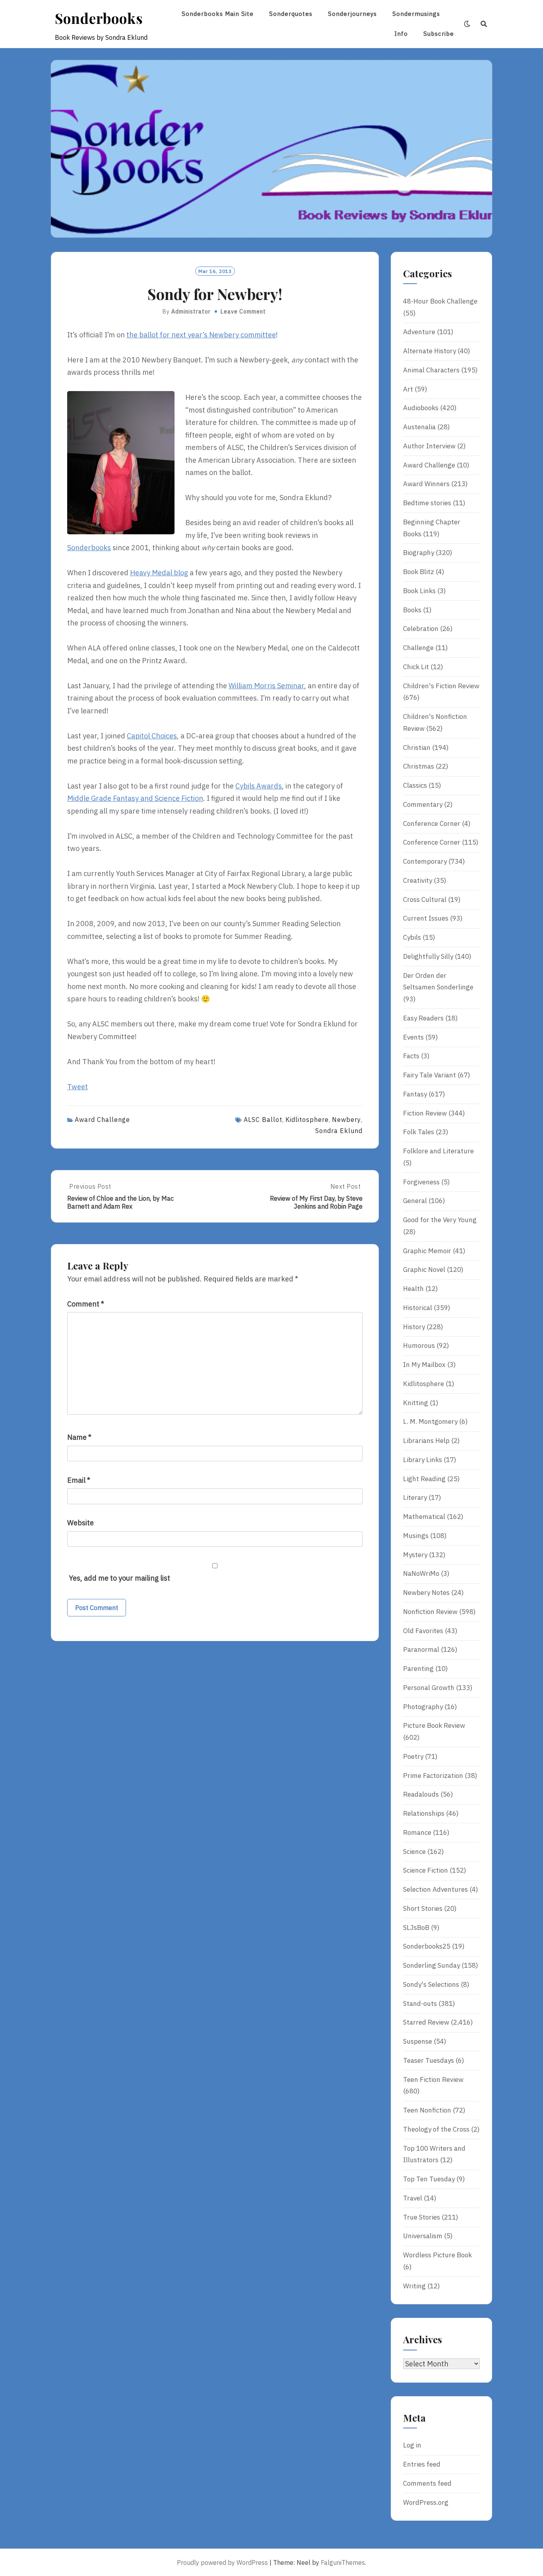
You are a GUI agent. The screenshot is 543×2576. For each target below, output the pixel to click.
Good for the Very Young (440, 1220)
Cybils (412, 937)
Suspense (418, 2041)
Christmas (419, 766)
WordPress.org (426, 2502)
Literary (415, 1497)
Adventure (419, 332)
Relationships (424, 1813)
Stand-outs (420, 2004)
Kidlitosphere (307, 1120)
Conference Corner (432, 824)
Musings (416, 1536)
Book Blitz (419, 572)
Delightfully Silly (428, 956)
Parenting (418, 1669)
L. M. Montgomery (430, 1421)
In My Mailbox (424, 1365)
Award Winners (426, 484)
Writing (414, 2286)
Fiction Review (425, 1113)
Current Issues (426, 918)
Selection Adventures (435, 1889)
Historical (418, 1308)
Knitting (416, 1403)
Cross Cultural (425, 900)
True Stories (422, 2217)
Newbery (346, 1120)
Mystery (415, 1555)
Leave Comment (243, 312)
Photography (423, 1707)
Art (408, 389)
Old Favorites (423, 1631)
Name (79, 1437)
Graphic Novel (424, 1270)
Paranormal (421, 1649)
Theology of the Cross (436, 2129)
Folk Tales (419, 1132)
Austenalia (419, 427)
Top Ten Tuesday (429, 2179)
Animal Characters (431, 370)
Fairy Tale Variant (430, 1075)
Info (401, 34)
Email (79, 1480)
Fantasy (415, 1094)
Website (80, 1523)
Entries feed (422, 2464)
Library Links (423, 1460)
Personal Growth (429, 1688)
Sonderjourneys (352, 14)
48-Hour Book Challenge (440, 301)
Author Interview (429, 446)
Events (413, 1037)
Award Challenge (102, 1120)
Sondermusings (416, 14)
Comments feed (427, 2483)
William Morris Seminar (266, 686)
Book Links (419, 591)
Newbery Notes (426, 1593)
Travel (413, 2198)
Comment (86, 1304)
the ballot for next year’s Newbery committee (201, 335)
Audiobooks (421, 408)
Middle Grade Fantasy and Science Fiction (135, 798)
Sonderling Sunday (431, 1965)
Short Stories (423, 1908)
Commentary (423, 804)
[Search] (484, 24)
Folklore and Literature (438, 1151)
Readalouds (421, 1794)
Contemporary (425, 861)
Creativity (418, 880)
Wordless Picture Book (437, 2255)
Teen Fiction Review (433, 2079)
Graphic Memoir (427, 1251)
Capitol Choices (152, 736)
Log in (412, 2445)
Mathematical (424, 1517)
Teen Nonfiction (427, 2110)
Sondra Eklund (339, 1131)
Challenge (418, 648)
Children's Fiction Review (441, 686)
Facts (411, 1056)
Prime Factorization (433, 1776)
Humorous (419, 1345)
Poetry (413, 1756)
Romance (417, 1832)
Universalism (423, 2236)
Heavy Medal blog (159, 573)
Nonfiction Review (430, 1612)
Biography (419, 553)
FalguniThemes (343, 2562)
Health (413, 1289)
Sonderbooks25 (427, 1946)
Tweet (78, 1087)
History (414, 1327)
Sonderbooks (99, 18)
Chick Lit (416, 667)
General (415, 1201)
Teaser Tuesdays (429, 2060)
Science (414, 1852)
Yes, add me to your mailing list (119, 1578)
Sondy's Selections (431, 1984)
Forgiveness (421, 1182)
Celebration (421, 629)
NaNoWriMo (421, 1573)
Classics (415, 785)
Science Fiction (426, 1870)
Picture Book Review (434, 1725)
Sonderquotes (291, 14)
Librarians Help (426, 1441)
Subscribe (439, 34)
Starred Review (426, 2022)
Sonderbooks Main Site (218, 14)
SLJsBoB (416, 1928)
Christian (417, 748)
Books (412, 610)
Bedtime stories (427, 503)
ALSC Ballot (263, 1120)
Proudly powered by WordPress (222, 2562)
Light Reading (424, 1479)
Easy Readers (423, 1018)
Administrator (191, 312)
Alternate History (430, 351)
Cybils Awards (259, 786)
